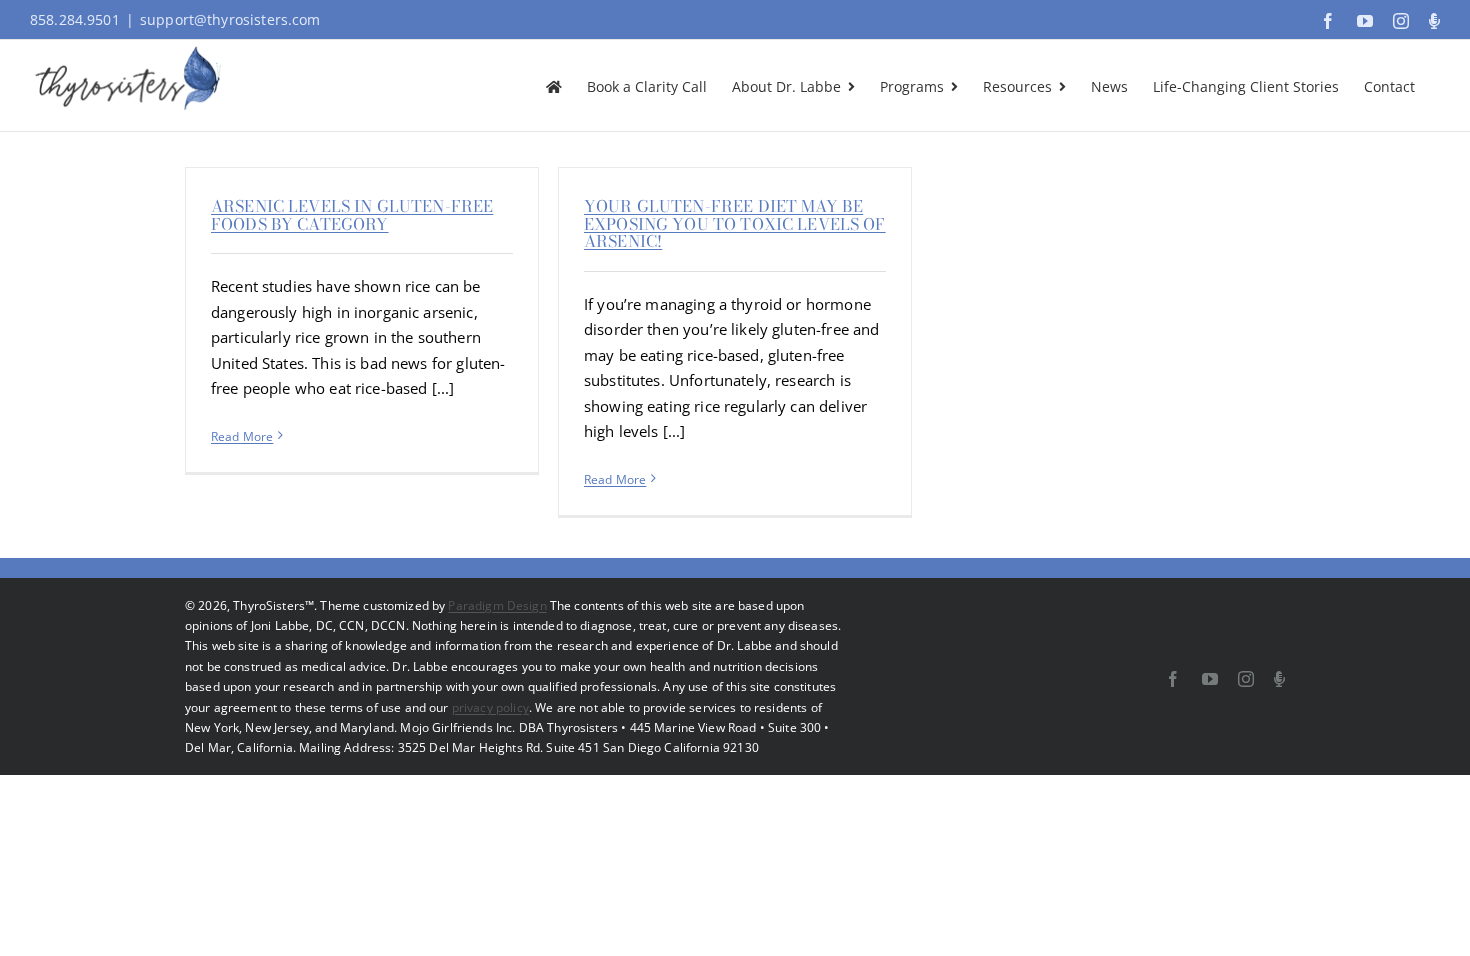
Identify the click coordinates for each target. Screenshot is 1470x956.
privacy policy (490, 707)
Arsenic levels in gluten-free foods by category (352, 215)
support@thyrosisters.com (230, 19)
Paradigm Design (497, 605)
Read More (242, 436)
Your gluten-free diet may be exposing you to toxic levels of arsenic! (735, 223)
